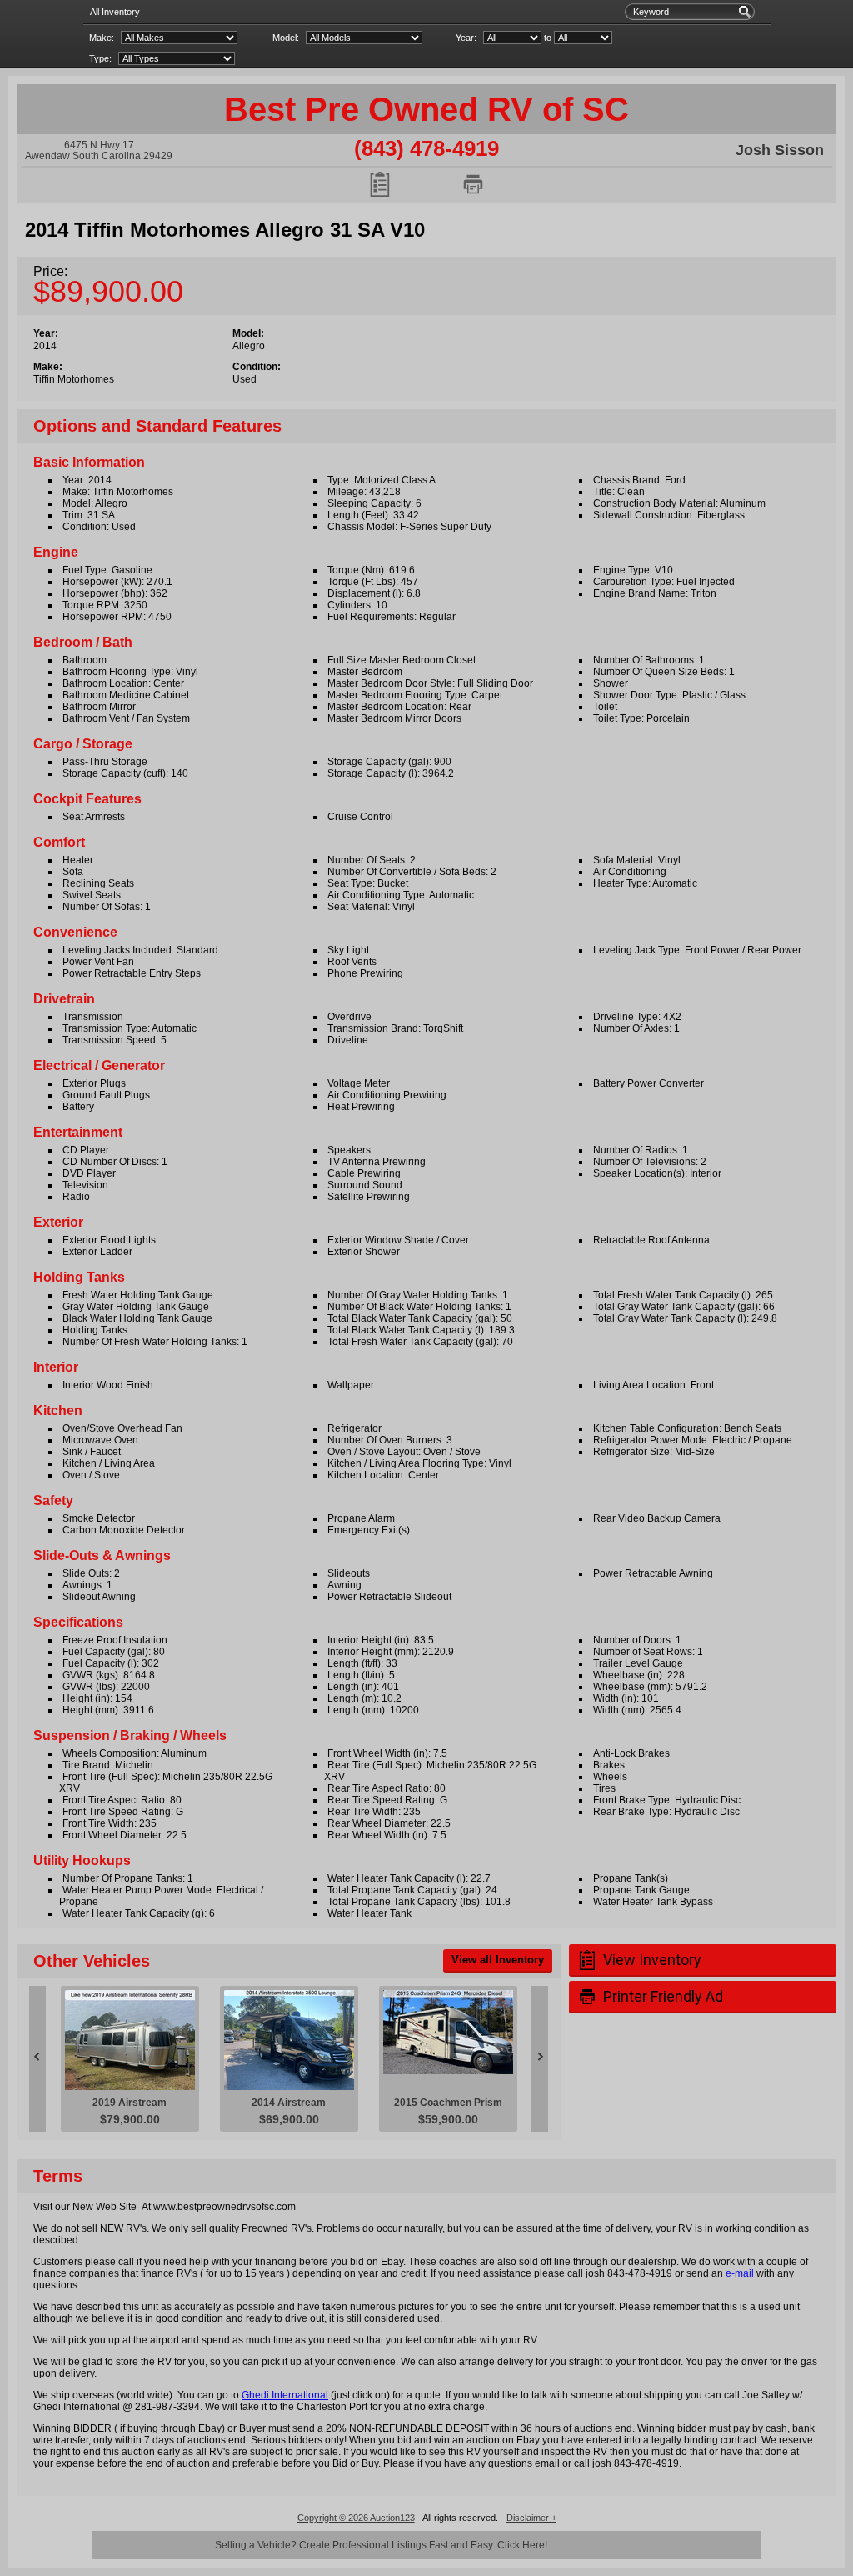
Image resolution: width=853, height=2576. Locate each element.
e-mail (738, 2273)
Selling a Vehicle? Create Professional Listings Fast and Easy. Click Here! (381, 2545)
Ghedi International (285, 2395)
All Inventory (115, 12)
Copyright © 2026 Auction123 (356, 2518)
